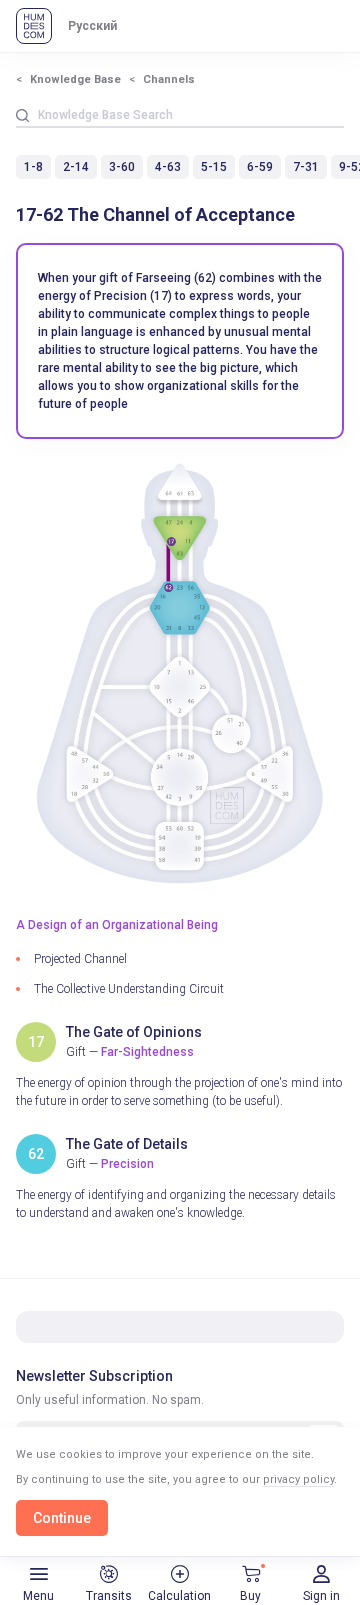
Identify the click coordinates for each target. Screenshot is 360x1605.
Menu (38, 1596)
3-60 (122, 167)
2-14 (76, 167)
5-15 (214, 167)
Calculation (179, 1596)
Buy (250, 1596)
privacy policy (298, 1479)
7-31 (306, 167)
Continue (62, 1518)
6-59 (260, 167)
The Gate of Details (127, 1144)
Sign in (321, 1596)
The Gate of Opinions (134, 1032)
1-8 (33, 167)
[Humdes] (34, 26)
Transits (109, 1596)
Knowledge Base (75, 79)
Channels (169, 79)
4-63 (168, 167)
